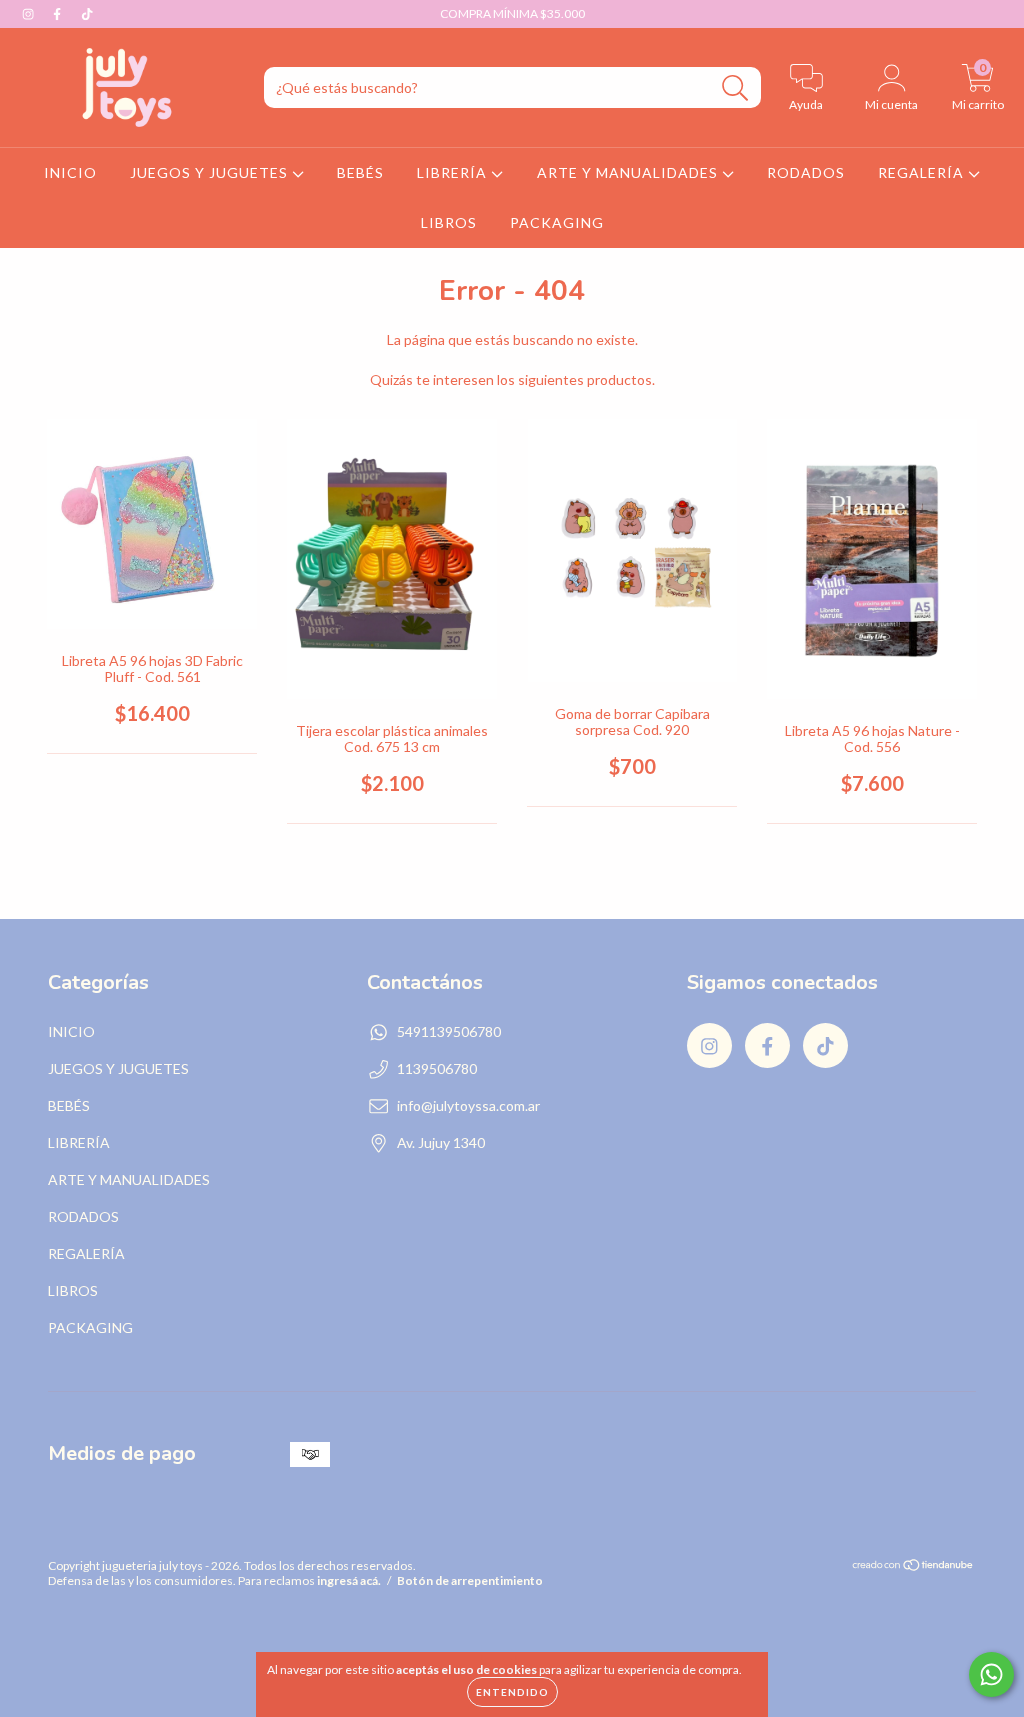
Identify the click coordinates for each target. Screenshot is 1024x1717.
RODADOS (806, 172)
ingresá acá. (349, 1580)
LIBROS (449, 222)
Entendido (512, 1692)
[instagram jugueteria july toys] (29, 13)
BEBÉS (360, 172)
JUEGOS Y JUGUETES (211, 172)
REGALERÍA (923, 172)
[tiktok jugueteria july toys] (87, 13)
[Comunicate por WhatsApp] (991, 1674)
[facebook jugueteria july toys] (58, 13)
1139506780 (437, 1068)
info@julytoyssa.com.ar (468, 1105)
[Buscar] (735, 88)
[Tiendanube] (913, 1567)
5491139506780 (449, 1031)
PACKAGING (557, 222)
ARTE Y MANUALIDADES (629, 172)
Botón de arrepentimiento (470, 1580)
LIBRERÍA (454, 172)
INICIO (70, 172)
